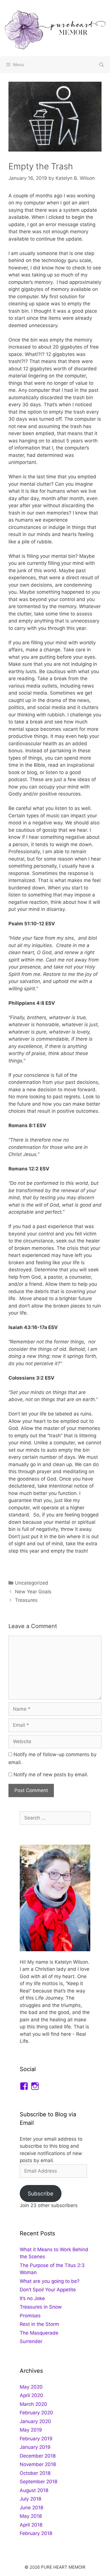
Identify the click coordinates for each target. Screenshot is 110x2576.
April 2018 (31, 2525)
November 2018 (38, 2464)
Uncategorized (32, 1583)
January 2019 (35, 2447)
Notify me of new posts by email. (51, 1775)
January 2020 (35, 2421)
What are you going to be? (50, 2281)
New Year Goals (33, 1592)
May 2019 (31, 2430)
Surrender (31, 2341)
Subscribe (40, 2194)
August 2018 (34, 2490)
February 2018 (36, 2533)
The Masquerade (39, 2333)
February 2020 (36, 2413)
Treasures (26, 1600)
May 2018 (31, 2516)
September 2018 (38, 2482)
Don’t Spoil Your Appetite (48, 2290)
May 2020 (31, 2387)
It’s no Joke (32, 2298)
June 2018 (31, 2508)
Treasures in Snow (41, 2307)
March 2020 (33, 2404)
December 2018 (38, 2456)
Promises (30, 2316)
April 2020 (31, 2395)
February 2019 (36, 2439)
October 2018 (35, 2473)
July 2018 (30, 2499)
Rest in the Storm (39, 2324)
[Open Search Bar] (101, 65)
